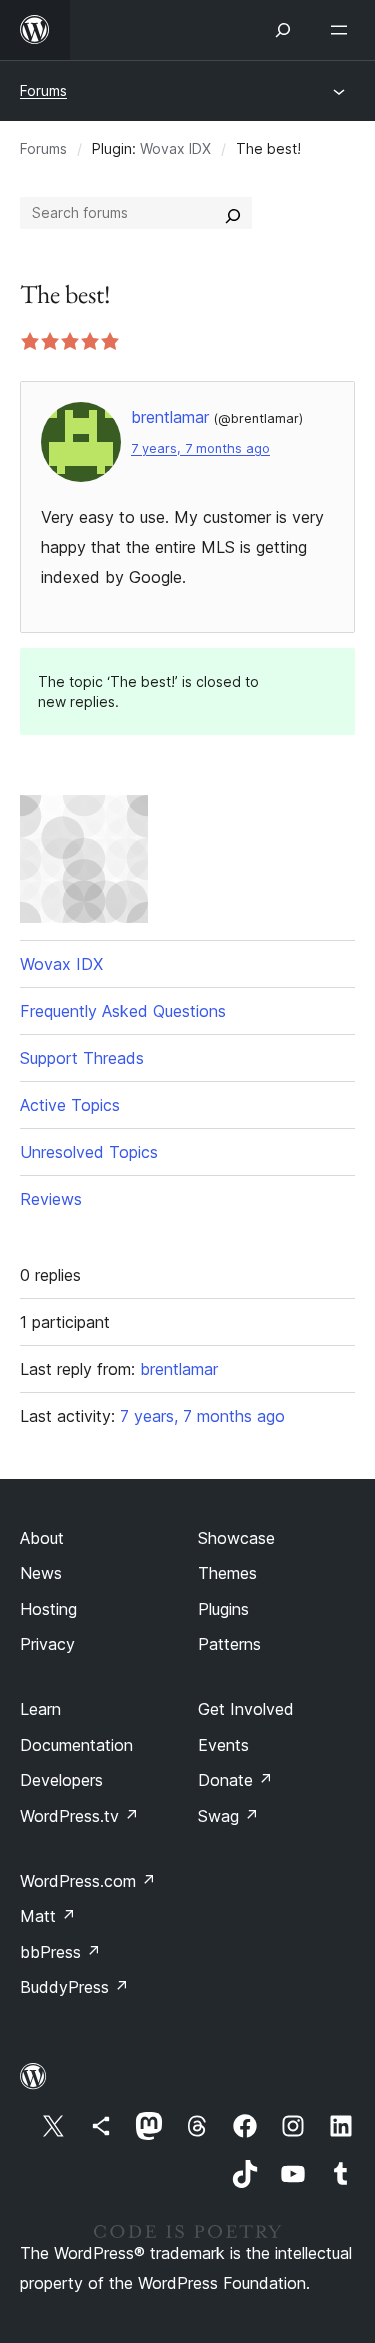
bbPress (60, 1952)
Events (223, 1745)
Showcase (236, 1538)
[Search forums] (233, 213)
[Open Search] (283, 30)
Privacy (47, 1644)
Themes (227, 1573)
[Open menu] (343, 30)
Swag (228, 1816)
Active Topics (70, 1105)
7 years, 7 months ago (200, 448)
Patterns (229, 1644)
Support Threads (82, 1058)
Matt (48, 1916)
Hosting (48, 1609)
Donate (235, 1780)
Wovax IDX (175, 148)
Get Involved (246, 1709)
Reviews (51, 1199)
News (41, 1573)
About (42, 1538)
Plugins (223, 1609)
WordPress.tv (79, 1816)
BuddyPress (74, 1987)
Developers (61, 1780)
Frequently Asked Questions (123, 1011)
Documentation (76, 1745)
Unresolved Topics (89, 1152)
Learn (40, 1709)
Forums (43, 90)
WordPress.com (88, 1881)
